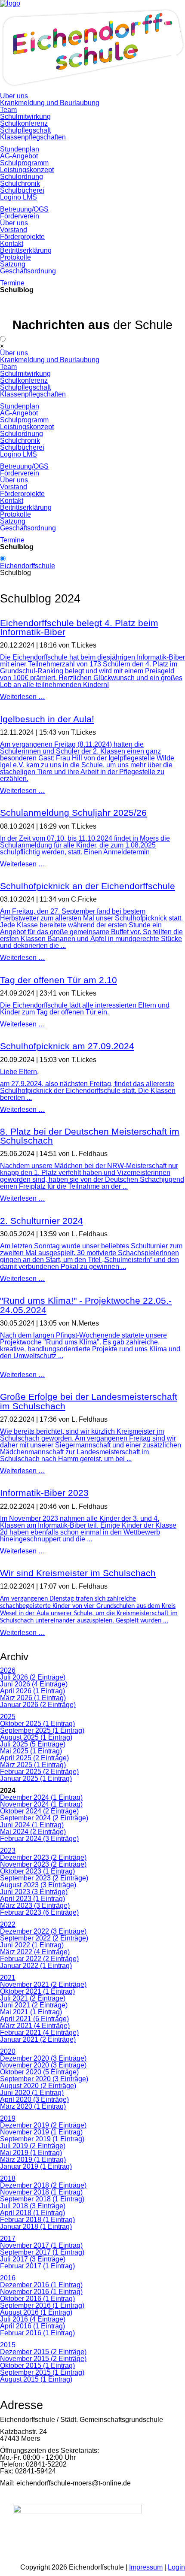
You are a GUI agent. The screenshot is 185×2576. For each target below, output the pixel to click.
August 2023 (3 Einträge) (38, 1885)
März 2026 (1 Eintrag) (33, 1698)
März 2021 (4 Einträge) (35, 2026)
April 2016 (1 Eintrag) (32, 2326)
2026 (8, 1670)
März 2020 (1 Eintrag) (33, 2106)
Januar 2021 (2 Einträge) (38, 2039)
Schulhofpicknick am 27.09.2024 (67, 1046)
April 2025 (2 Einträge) (34, 1758)
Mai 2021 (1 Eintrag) (31, 2012)
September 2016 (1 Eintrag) (42, 2305)
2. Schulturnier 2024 (42, 1221)
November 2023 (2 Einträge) (43, 1864)
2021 (8, 1978)
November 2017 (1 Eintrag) (41, 2245)
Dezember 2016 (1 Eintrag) (41, 2285)
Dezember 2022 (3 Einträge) (43, 1931)
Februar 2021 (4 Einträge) (39, 2033)
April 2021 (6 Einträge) (34, 2019)
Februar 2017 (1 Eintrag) (37, 2266)
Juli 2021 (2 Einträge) (33, 1998)
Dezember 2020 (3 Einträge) (43, 2058)
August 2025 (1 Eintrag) (36, 1737)
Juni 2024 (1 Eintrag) (32, 1825)
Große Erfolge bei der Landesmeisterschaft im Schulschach (89, 1401)
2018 (8, 2178)
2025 (8, 1717)
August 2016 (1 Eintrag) (36, 2312)
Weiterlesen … (23, 697)
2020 (8, 2051)
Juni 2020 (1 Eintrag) (32, 2093)
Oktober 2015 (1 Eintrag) (37, 2366)
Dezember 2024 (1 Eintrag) (41, 1797)
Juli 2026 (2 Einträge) (33, 1677)
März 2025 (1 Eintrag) (33, 1765)
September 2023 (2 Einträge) (44, 1878)
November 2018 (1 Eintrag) (41, 2192)
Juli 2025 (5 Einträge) (33, 1744)
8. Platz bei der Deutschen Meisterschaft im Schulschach (90, 1136)
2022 (8, 1924)
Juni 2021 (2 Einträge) (34, 2005)
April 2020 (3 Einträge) (34, 2099)
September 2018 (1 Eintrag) (42, 2199)
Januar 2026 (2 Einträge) (38, 1705)
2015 (8, 2345)
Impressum (146, 2567)
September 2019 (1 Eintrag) (42, 2139)
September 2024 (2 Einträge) (44, 1818)
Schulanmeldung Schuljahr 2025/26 (73, 813)
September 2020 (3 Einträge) (44, 2079)
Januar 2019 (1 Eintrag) (36, 2166)
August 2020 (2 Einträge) (38, 2086)
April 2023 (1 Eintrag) (32, 1899)
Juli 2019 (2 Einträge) (33, 2146)
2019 (8, 2118)
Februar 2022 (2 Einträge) (39, 1959)
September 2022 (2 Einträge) (44, 1938)
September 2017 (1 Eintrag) (42, 2252)
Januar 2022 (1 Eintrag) (36, 1966)
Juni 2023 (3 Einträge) (34, 1892)
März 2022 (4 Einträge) (35, 1952)
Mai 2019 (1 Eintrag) (31, 2153)
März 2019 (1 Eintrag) (33, 2160)
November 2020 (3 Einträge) (43, 2065)
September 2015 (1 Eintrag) (42, 2372)
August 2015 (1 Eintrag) (36, 2379)
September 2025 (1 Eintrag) (42, 1730)
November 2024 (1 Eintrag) (41, 1804)
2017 (8, 2238)
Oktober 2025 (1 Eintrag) (37, 1724)
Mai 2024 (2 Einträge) (33, 1832)
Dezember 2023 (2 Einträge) (43, 1857)
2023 (8, 1851)
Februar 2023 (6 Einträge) (39, 1912)
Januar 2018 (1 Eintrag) (36, 2226)
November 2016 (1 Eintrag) (41, 2292)
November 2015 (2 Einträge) (43, 2359)
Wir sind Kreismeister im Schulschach (78, 1573)
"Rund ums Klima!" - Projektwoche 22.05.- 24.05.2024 (86, 1305)
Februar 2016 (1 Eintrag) (37, 2333)
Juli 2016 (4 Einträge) (33, 2319)
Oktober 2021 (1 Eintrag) (37, 1991)
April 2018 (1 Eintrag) (32, 2213)
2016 (8, 2278)
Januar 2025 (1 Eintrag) (36, 1778)
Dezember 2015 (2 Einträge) (43, 2352)
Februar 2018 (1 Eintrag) (37, 2220)
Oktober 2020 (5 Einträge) (39, 2072)
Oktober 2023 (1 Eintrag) (37, 1871)
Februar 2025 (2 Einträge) (39, 1772)
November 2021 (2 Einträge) (43, 1984)
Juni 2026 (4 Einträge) (34, 1684)
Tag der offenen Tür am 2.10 (59, 980)
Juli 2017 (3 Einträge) (33, 2259)
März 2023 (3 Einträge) (35, 1906)
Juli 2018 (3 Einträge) (33, 2206)
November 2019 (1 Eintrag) (41, 2132)
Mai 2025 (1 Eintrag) (31, 1751)
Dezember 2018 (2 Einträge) (43, 2185)
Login (176, 2567)
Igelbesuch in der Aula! (47, 719)
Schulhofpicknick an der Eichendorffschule (88, 886)
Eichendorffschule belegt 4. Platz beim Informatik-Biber (79, 628)
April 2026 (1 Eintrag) (32, 1691)
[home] (92, 89)
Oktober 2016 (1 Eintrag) (37, 2299)
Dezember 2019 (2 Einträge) (43, 2125)
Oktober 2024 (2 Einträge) (39, 1811)
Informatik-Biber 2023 (44, 1493)
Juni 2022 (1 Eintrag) (32, 1945)
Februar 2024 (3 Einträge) (39, 1839)
